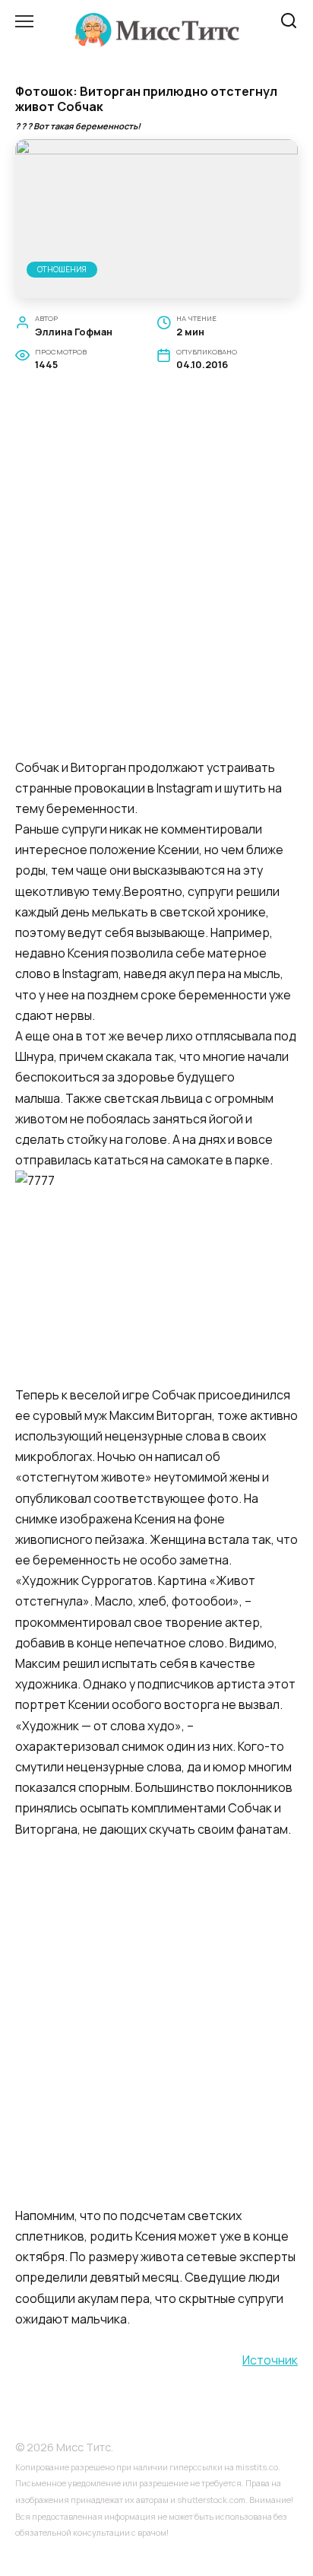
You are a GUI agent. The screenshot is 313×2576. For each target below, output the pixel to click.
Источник (270, 2360)
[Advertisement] (156, 583)
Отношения (62, 269)
